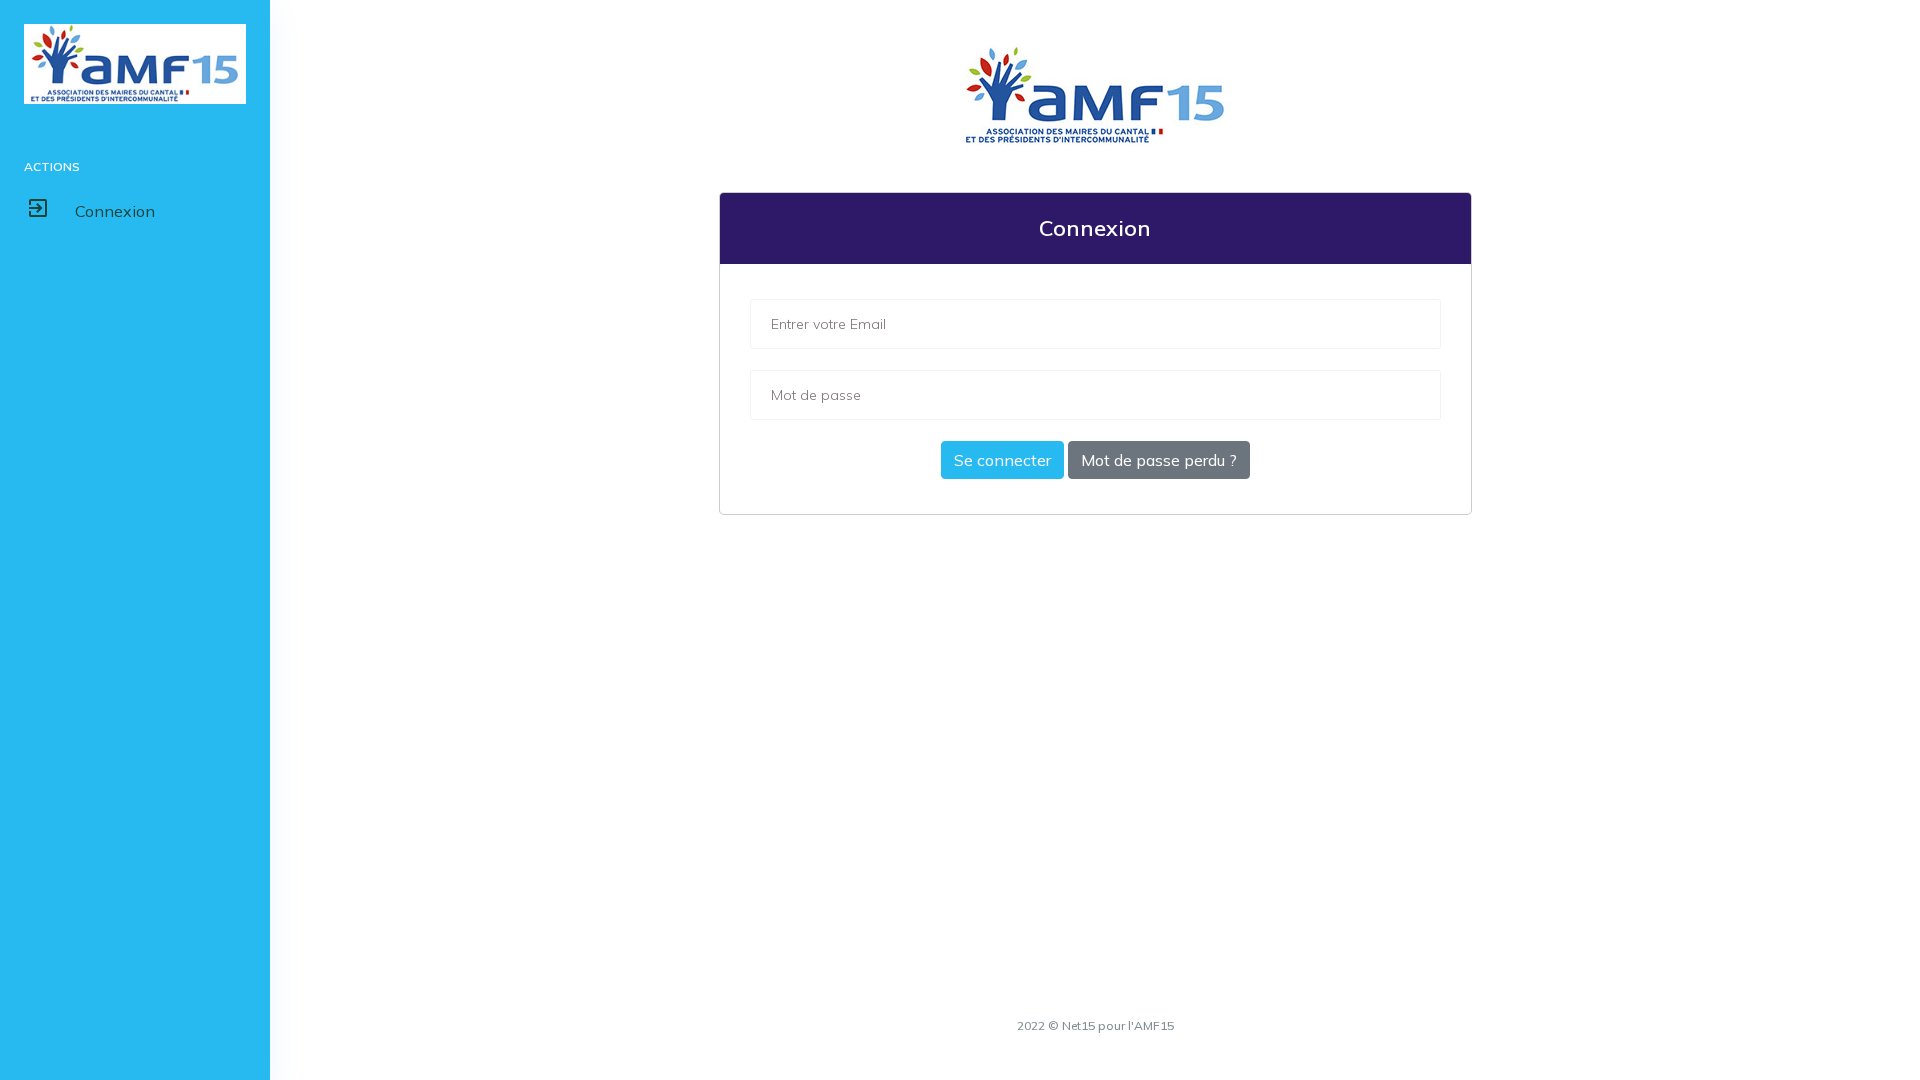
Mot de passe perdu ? (1159, 460)
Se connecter (1002, 460)
